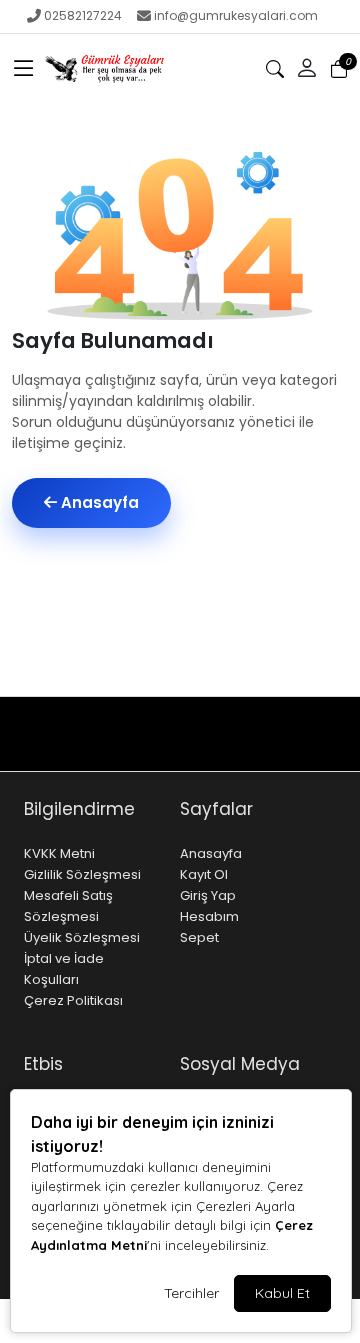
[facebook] (289, 752)
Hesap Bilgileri (239, 715)
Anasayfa (98, 502)
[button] (24, 69)
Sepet (199, 937)
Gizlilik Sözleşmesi (82, 874)
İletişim (101, 715)
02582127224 (83, 15)
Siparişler (220, 752)
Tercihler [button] (191, 1293)
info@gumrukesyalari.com (236, 15)
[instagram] (266, 752)
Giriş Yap (208, 895)
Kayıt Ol (204, 874)
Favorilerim (116, 752)
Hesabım (209, 916)
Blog (160, 715)
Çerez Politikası (73, 1000)
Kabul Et (282, 1293)
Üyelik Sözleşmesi (82, 937)
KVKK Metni (59, 853)
